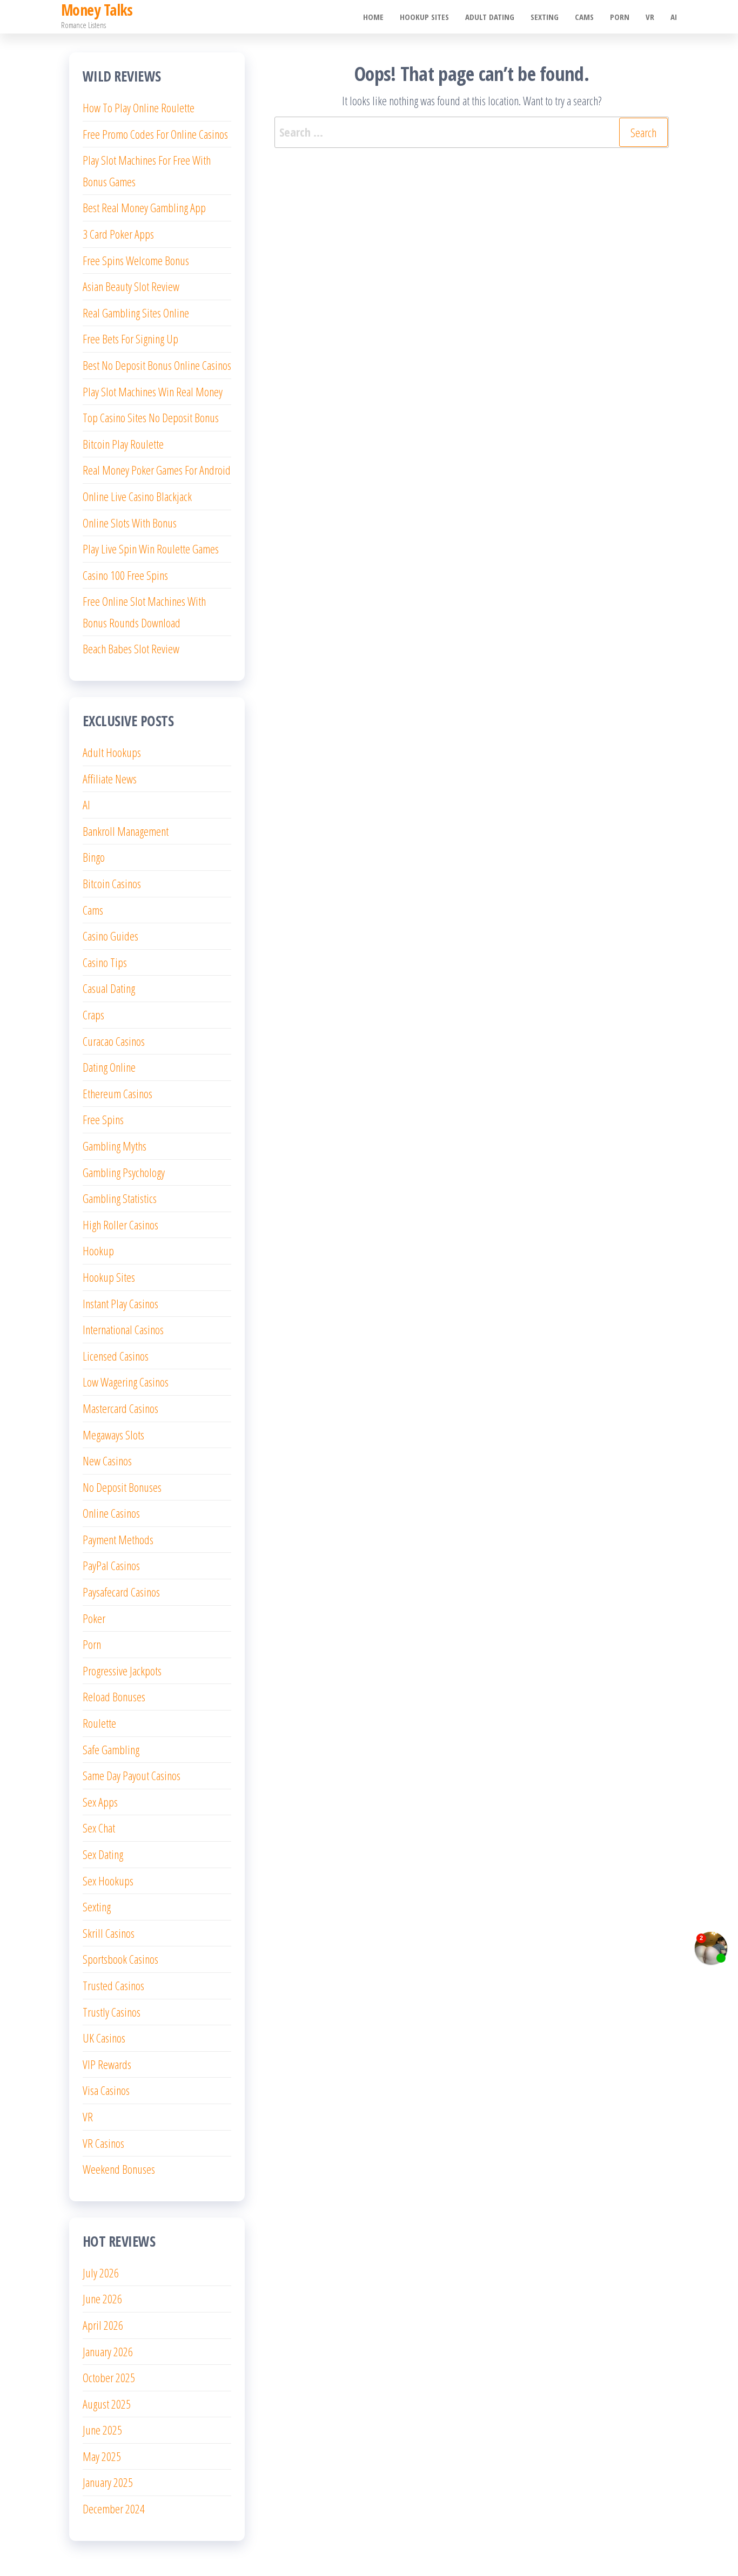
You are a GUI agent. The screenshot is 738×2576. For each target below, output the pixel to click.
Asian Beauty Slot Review (131, 286)
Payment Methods (118, 1539)
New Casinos (107, 1461)
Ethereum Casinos (118, 1093)
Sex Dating (103, 1854)
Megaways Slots (113, 1435)
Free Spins (103, 1119)
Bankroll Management (126, 831)
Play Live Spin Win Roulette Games (151, 549)
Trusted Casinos (113, 1985)
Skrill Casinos (109, 1933)
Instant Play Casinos (120, 1303)
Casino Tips (105, 962)
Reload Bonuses (114, 1696)
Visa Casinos (106, 2090)
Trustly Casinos (112, 2012)
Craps (93, 1015)
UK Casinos (104, 2038)
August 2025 (107, 2404)
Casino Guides (110, 936)
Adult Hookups (112, 752)
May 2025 (102, 2456)
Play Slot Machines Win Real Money (153, 391)
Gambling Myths (115, 1146)
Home (373, 17)
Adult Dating (490, 17)
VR (650, 17)
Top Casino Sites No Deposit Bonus (151, 417)
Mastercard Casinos (120, 1408)
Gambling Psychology (124, 1172)
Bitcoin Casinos (112, 883)
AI (674, 17)
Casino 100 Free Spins (125, 575)
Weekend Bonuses (119, 2169)
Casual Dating (109, 988)
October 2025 (109, 2377)
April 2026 (103, 2325)
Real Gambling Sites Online (136, 313)
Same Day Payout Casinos (132, 1775)
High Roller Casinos (120, 1225)
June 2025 (102, 2430)
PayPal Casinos (111, 1565)
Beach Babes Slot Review (131, 648)
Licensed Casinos (116, 1356)
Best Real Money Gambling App (144, 207)
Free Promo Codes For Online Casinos (155, 134)
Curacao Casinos (114, 1041)
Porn (620, 17)
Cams (584, 17)
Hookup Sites (424, 17)
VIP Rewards (107, 2064)
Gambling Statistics (120, 1198)
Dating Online (109, 1067)
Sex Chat (99, 1828)
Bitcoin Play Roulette (123, 444)
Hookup (98, 1250)
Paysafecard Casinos (121, 1592)
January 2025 (108, 2482)
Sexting (545, 17)
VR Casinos (103, 2143)
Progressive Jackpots (122, 1671)
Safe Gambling (111, 1749)
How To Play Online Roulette (139, 107)
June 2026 (102, 2298)
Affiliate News (110, 779)
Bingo (94, 857)
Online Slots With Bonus (130, 523)
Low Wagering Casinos (126, 1382)
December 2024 (114, 2509)
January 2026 (108, 2351)
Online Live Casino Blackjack (137, 496)
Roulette (99, 1723)
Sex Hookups (108, 1881)
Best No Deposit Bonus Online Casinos (157, 365)
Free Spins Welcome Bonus (136, 260)
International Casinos (123, 1329)
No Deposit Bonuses (122, 1487)
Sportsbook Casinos (120, 1959)
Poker (94, 1618)
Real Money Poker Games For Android (157, 470)
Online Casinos (111, 1513)
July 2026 (101, 2273)
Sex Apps (100, 1802)
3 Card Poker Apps (118, 234)
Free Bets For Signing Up (130, 339)
